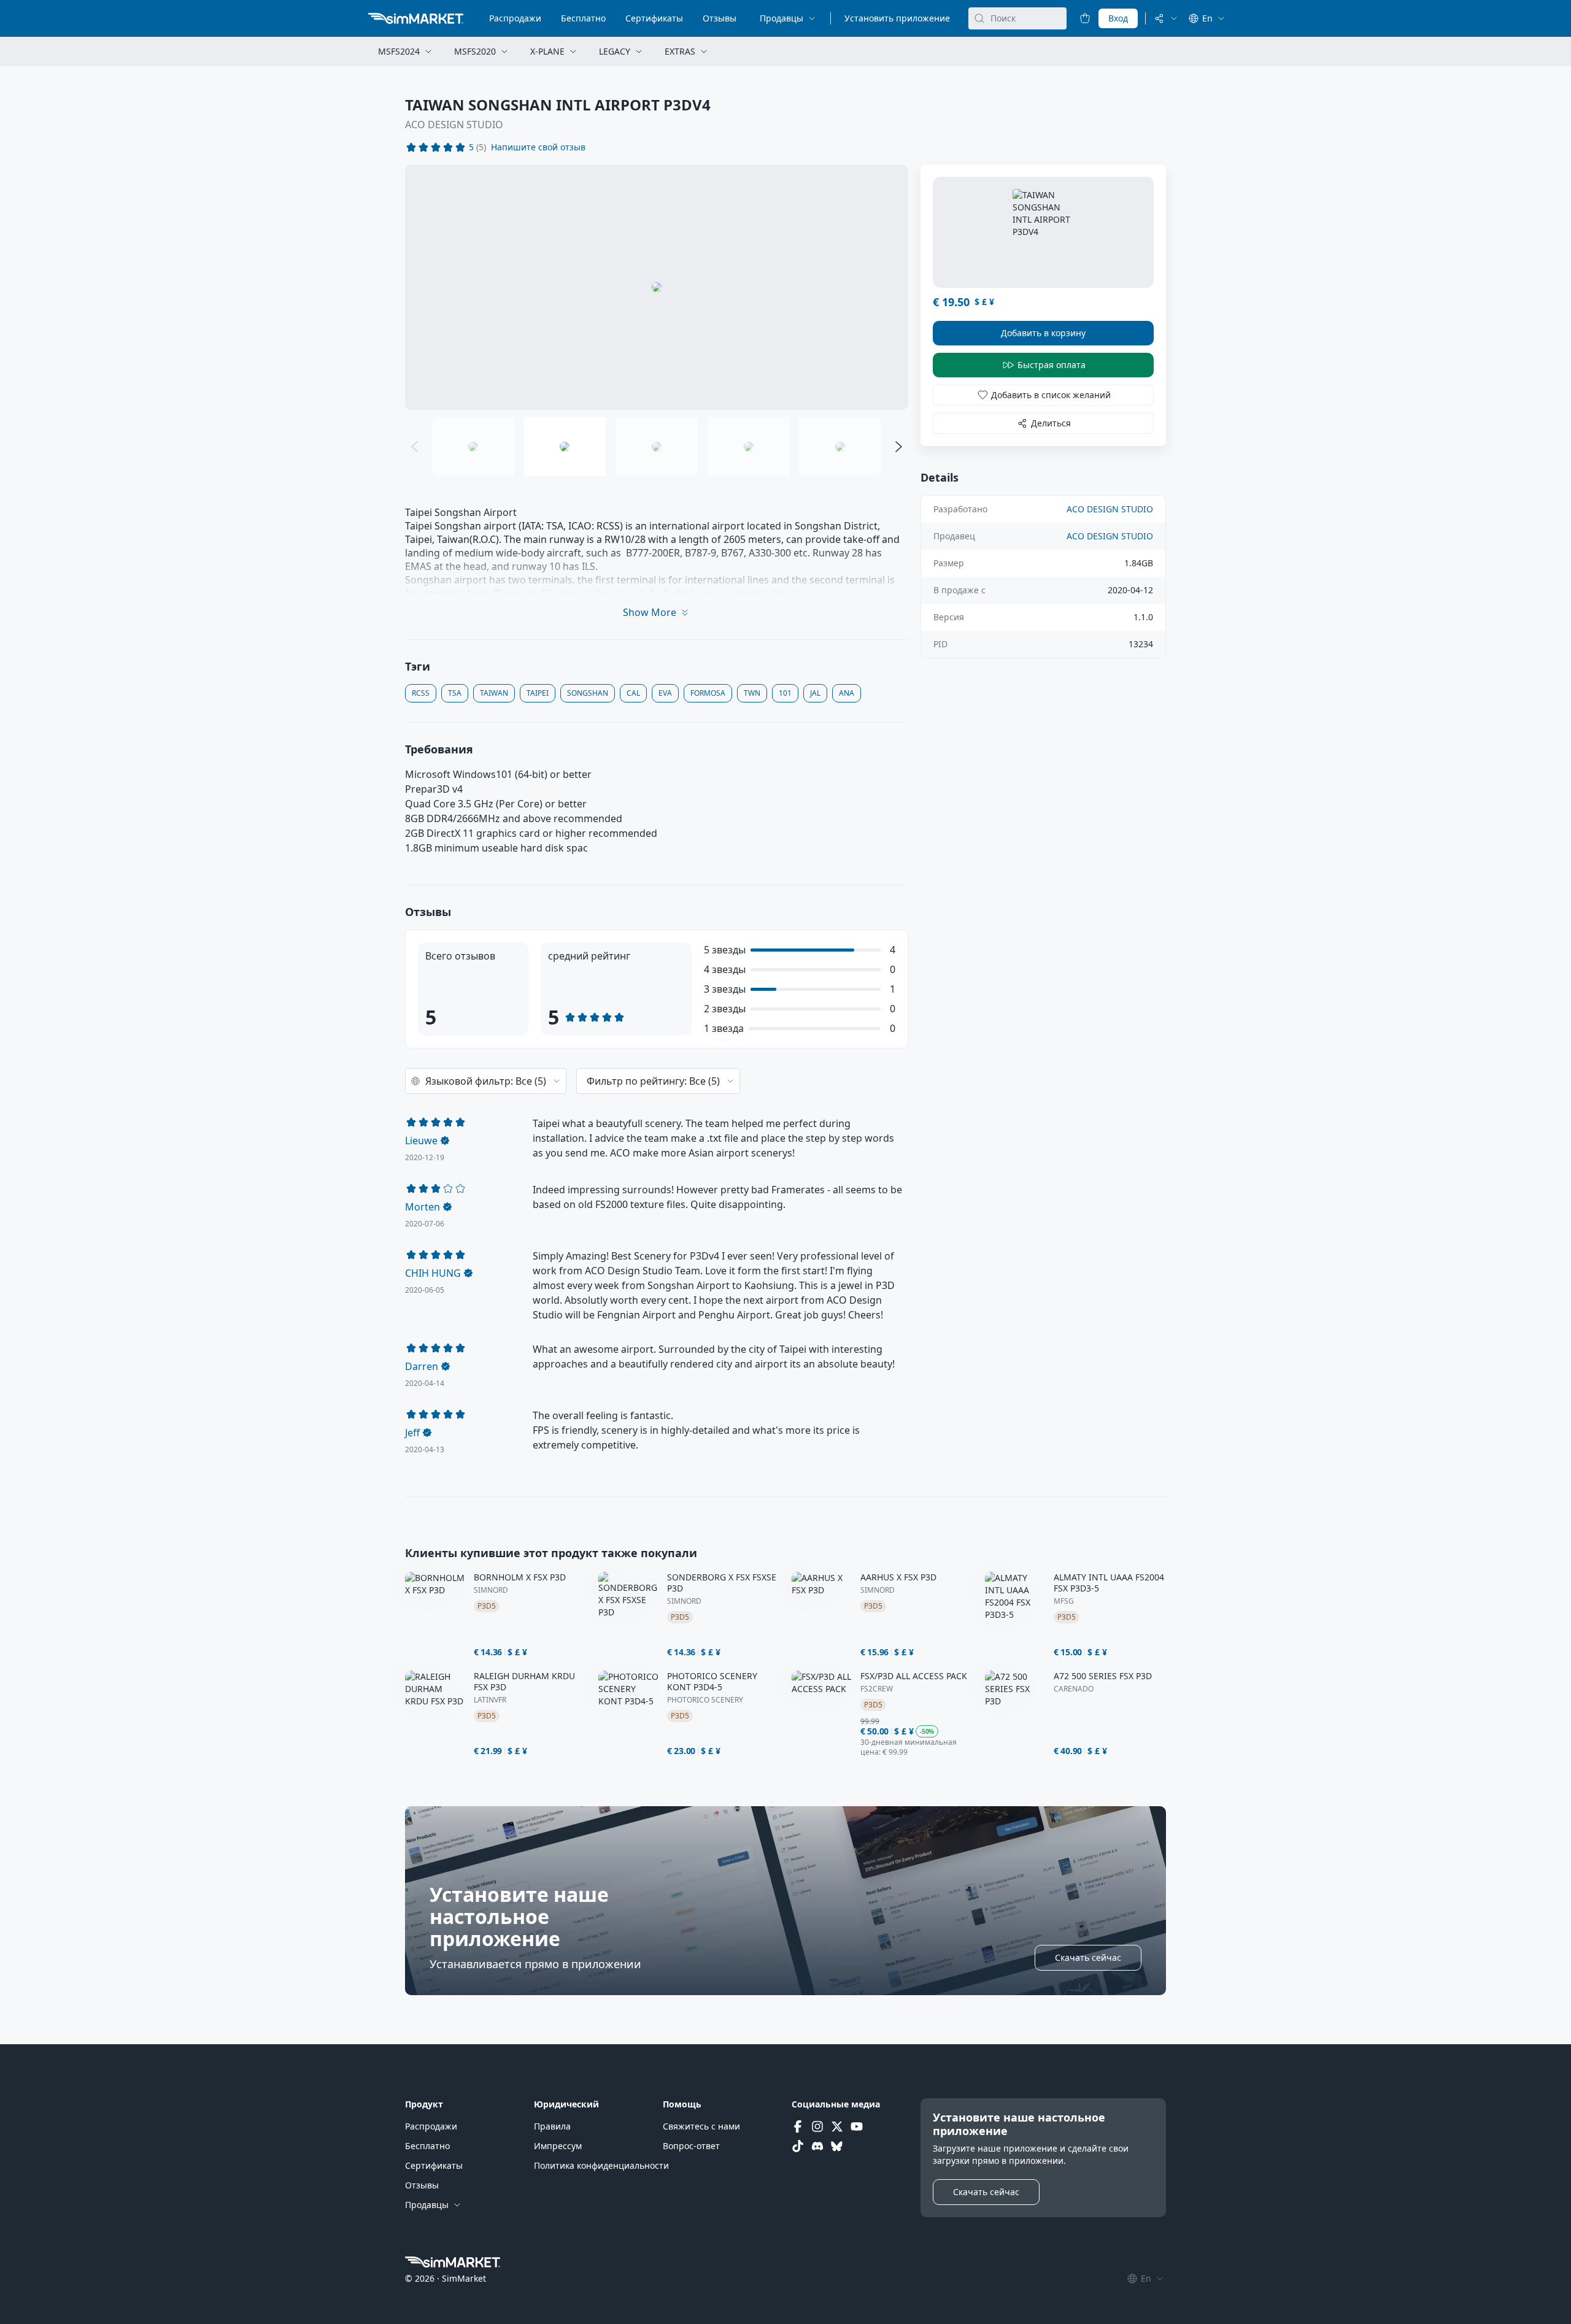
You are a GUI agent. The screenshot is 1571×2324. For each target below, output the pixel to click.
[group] (657, 287)
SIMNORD (491, 1590)
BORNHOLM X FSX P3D (520, 1577)
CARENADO (1074, 1689)
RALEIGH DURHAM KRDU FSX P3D (524, 1682)
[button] (538, 147)
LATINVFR (490, 1700)
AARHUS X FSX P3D (898, 1577)
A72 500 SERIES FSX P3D (1103, 1676)
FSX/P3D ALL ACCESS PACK (914, 1676)
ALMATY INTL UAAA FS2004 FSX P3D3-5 (1109, 1583)
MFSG (1064, 1601)
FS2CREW (877, 1689)
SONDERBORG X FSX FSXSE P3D (722, 1583)
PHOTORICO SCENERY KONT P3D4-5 (712, 1682)
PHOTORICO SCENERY (705, 1700)
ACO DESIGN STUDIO (454, 125)
